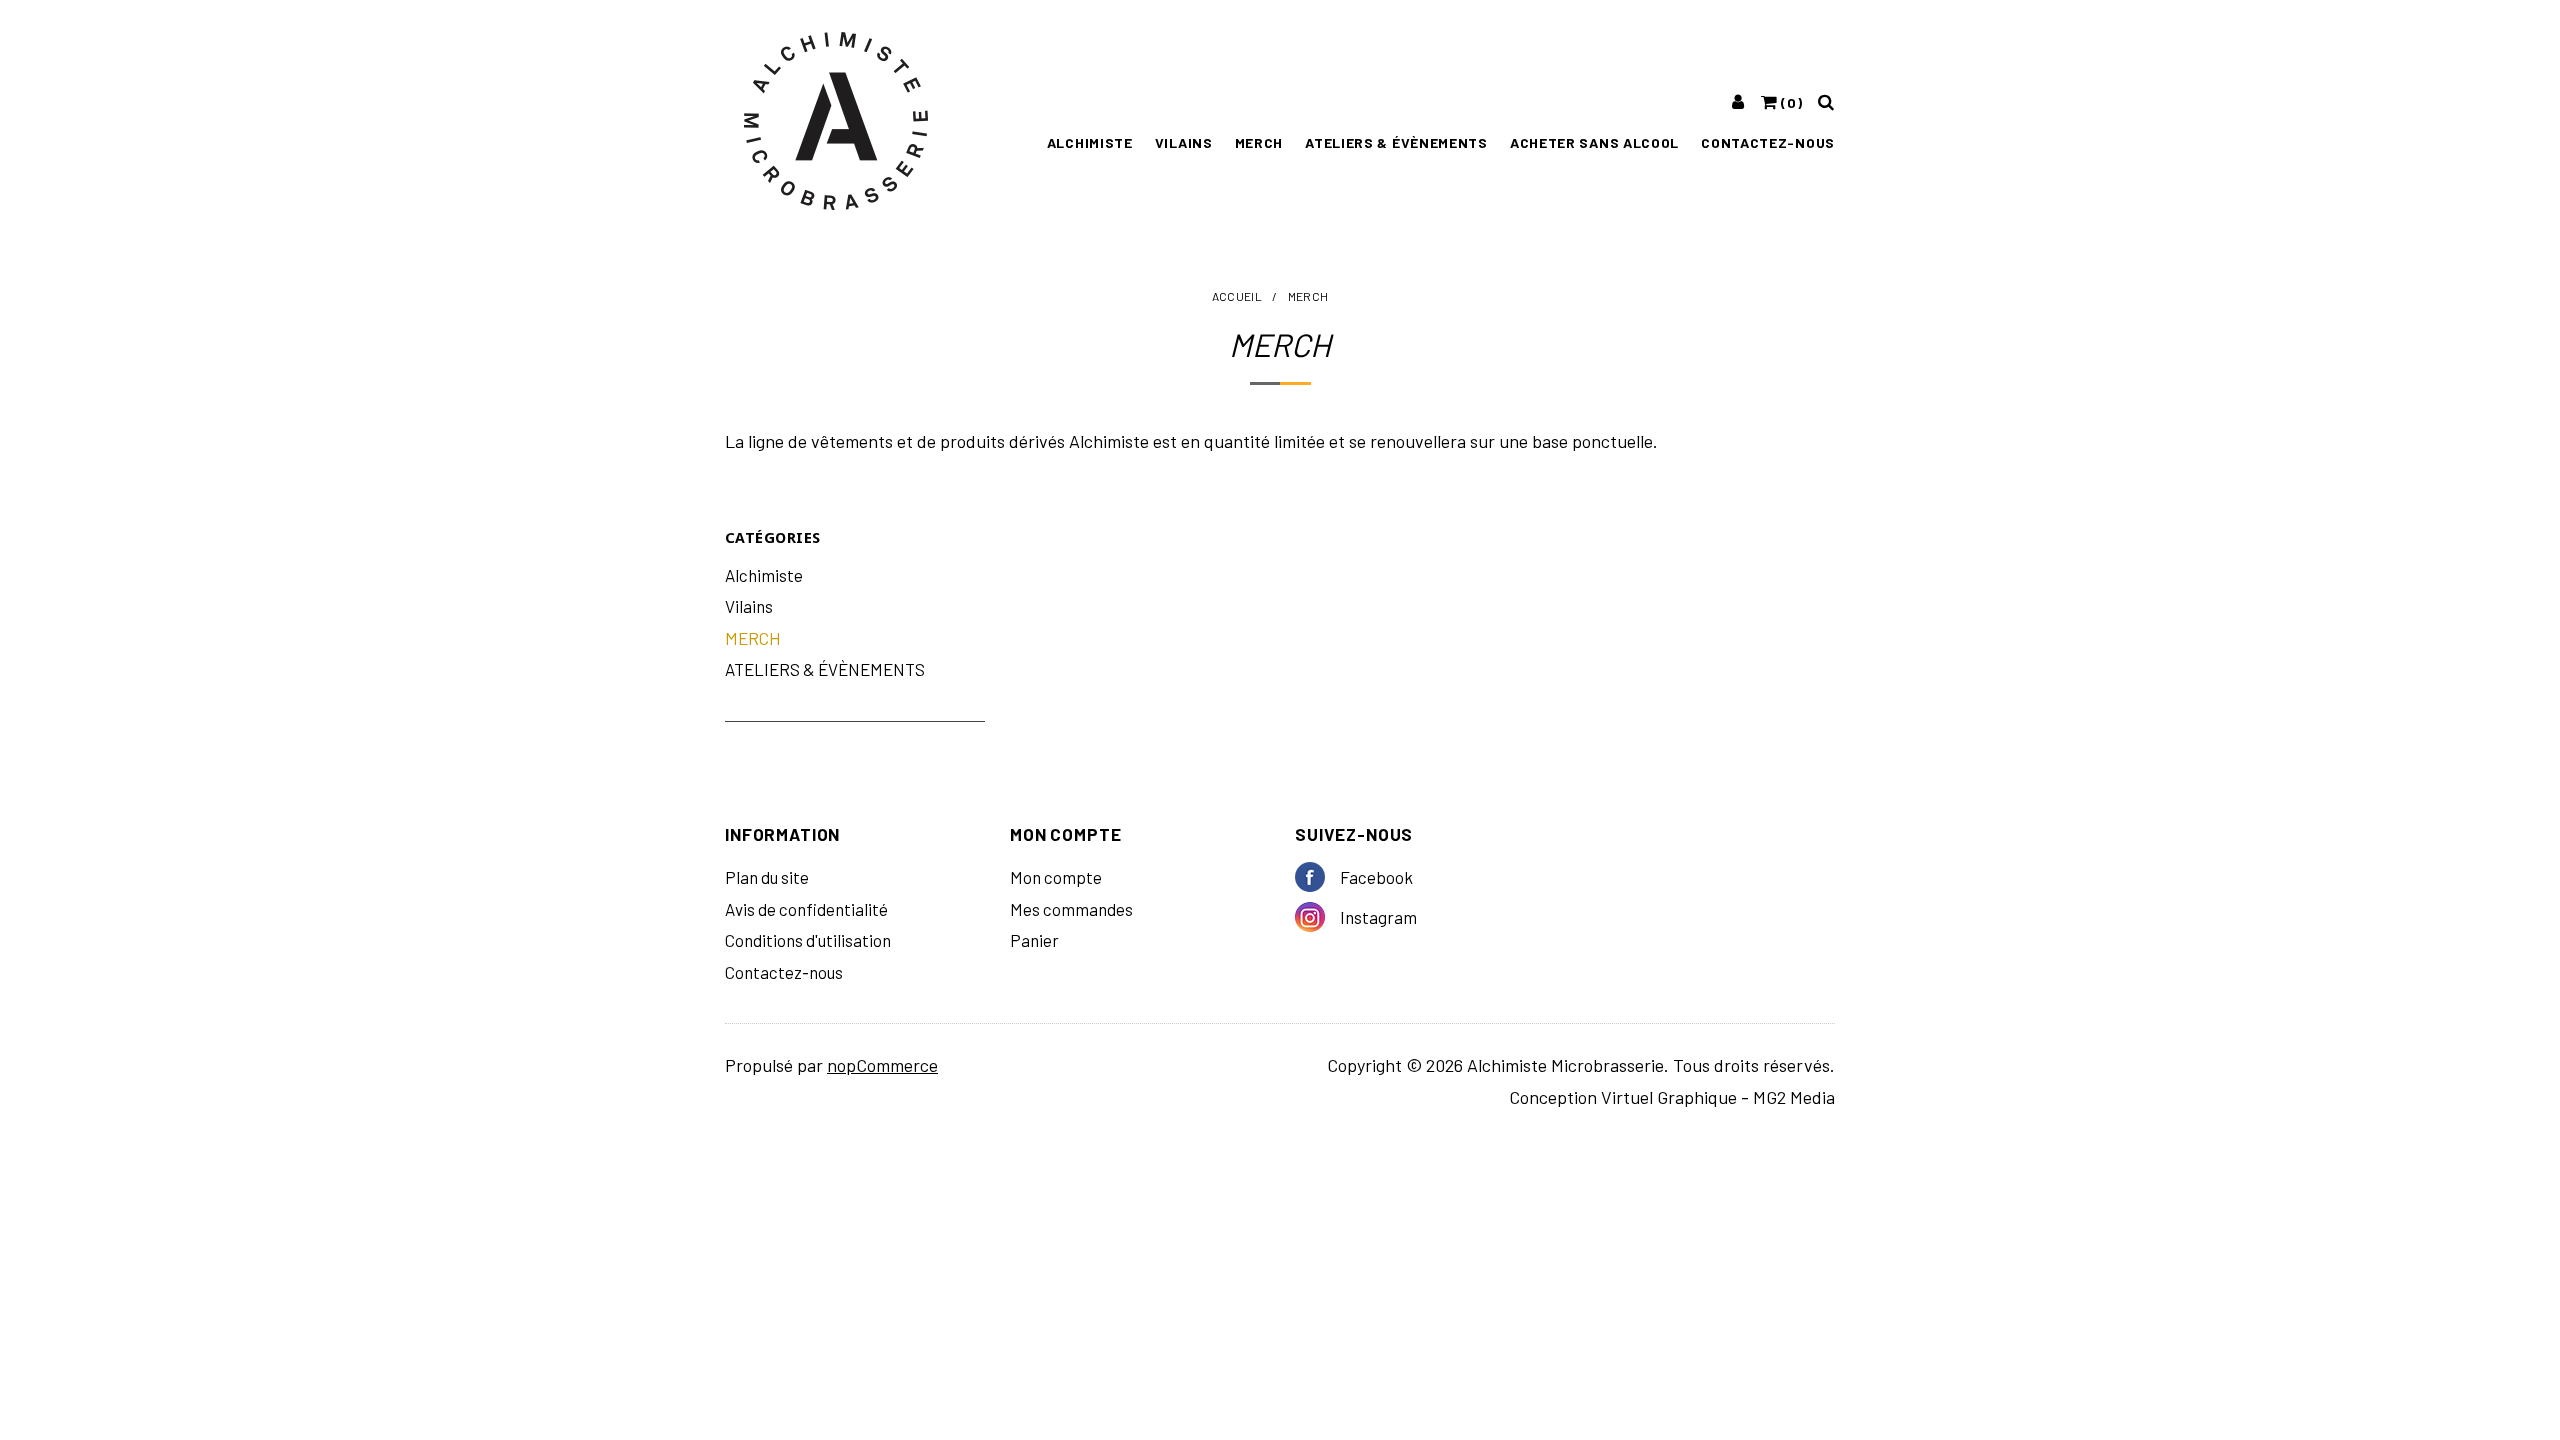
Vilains (1184, 142)
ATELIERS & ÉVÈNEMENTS (1396, 142)
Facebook (1317, 877)
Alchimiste (1090, 142)
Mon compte (1056, 877)
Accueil (1237, 296)
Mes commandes (1071, 909)
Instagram (1317, 917)
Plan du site (767, 877)
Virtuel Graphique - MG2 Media (1718, 1097)
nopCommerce (882, 1065)
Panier (1034, 940)
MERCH (1259, 142)
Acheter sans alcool (1594, 142)
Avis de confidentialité (806, 909)
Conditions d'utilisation (808, 940)
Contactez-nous (1768, 142)
